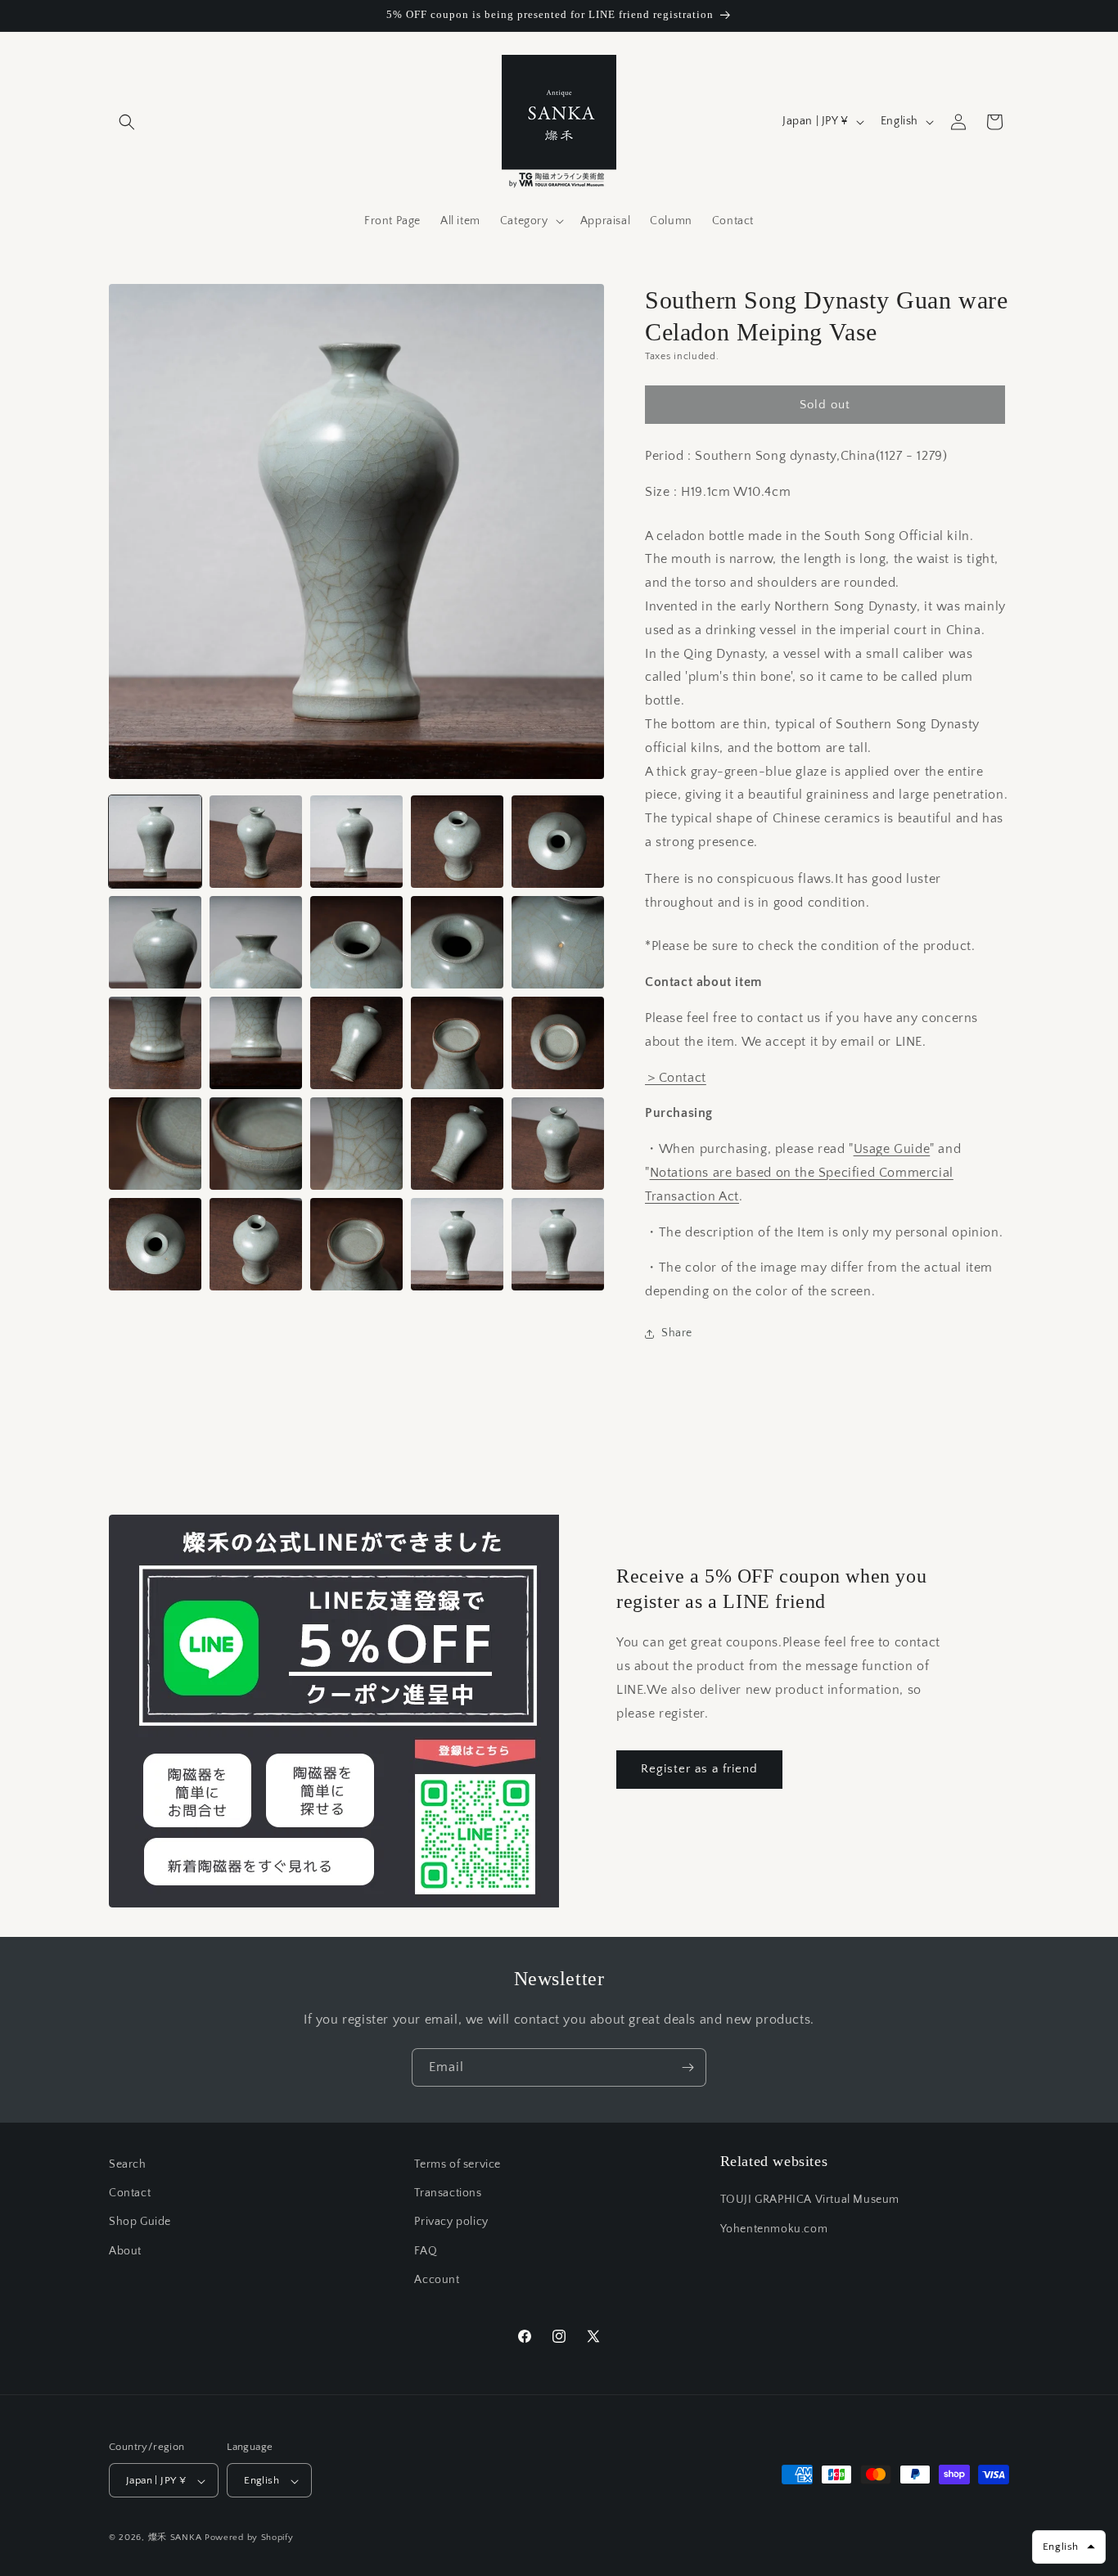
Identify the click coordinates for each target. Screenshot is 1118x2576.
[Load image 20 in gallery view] (558, 1144)
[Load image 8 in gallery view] (356, 942)
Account (437, 2280)
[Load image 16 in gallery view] (155, 1144)
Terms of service (458, 2164)
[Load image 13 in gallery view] (356, 1043)
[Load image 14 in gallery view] (457, 1043)
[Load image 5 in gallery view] (558, 842)
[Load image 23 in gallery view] (356, 1244)
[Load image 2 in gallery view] (256, 842)
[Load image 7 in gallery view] (256, 942)
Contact (130, 2193)
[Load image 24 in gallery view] (457, 1244)
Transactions (448, 2193)
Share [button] (677, 1333)
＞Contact (676, 1078)
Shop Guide (140, 2222)
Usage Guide (892, 1149)
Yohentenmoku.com (774, 2229)
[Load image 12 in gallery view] (256, 1043)
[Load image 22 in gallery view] (256, 1244)
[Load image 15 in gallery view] (558, 1043)
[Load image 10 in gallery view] (558, 942)
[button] (127, 122)
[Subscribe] (687, 2067)
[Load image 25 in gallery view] (558, 1244)
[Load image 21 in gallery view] (155, 1244)
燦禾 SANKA (175, 2538)
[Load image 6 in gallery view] (155, 942)
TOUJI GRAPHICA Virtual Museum (810, 2200)
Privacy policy (451, 2222)
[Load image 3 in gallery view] (356, 842)
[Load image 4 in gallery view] (457, 842)
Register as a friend (699, 1769)
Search (128, 2164)
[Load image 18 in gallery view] (356, 1144)
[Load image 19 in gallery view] (457, 1144)
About (125, 2251)
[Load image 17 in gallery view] (256, 1144)
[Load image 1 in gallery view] (155, 842)
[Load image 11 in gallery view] (155, 1043)
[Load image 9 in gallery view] (457, 942)
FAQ (426, 2251)
